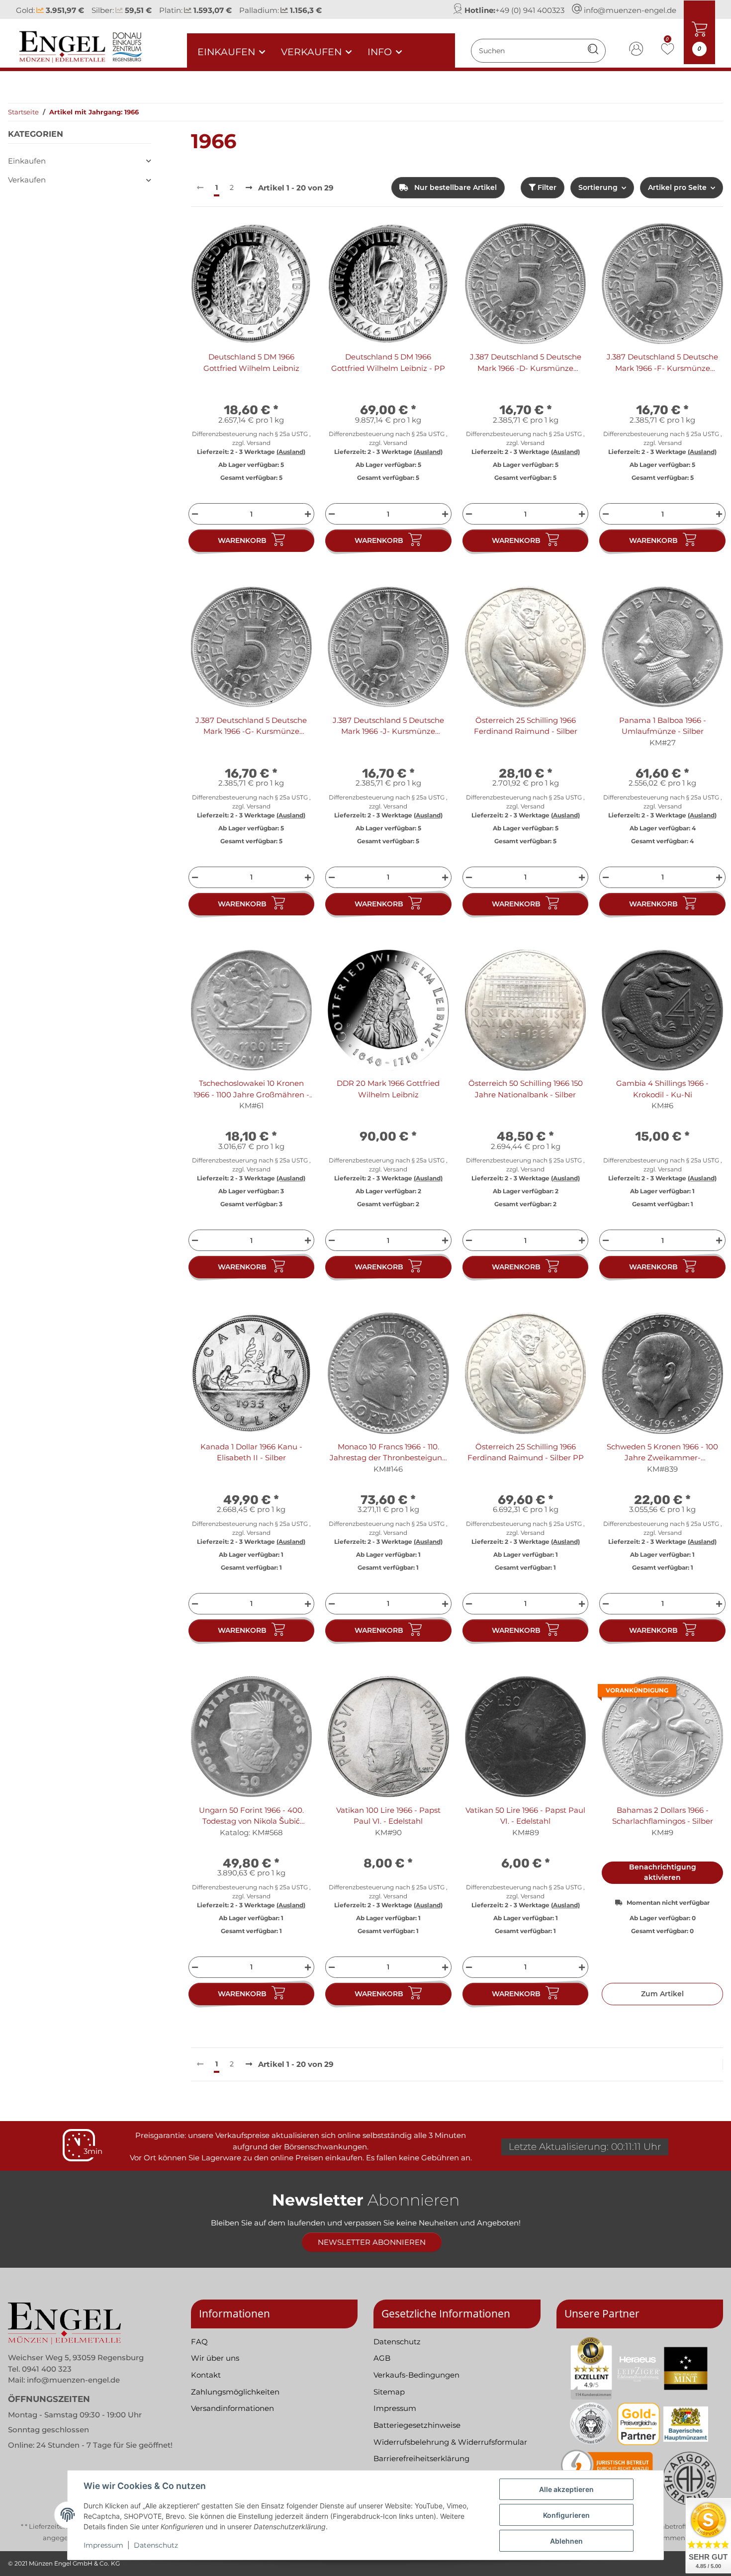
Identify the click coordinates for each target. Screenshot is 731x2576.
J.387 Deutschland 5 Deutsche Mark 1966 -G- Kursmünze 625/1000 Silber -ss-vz (251, 726)
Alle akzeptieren (566, 2489)
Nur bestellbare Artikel (455, 187)
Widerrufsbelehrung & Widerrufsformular (450, 2442)
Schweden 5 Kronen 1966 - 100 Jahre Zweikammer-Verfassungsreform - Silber (662, 1453)
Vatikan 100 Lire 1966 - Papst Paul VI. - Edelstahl (388, 1816)
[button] (637, 50)
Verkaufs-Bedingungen (416, 2375)
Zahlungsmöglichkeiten (235, 2392)
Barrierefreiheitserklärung (421, 2458)
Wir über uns (215, 2358)
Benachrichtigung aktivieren (663, 1872)
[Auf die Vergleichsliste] (269, 240)
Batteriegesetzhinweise (417, 2425)
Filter (546, 187)
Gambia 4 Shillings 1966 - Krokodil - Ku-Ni (662, 1089)
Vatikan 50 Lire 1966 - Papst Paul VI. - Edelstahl (525, 1816)
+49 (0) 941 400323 (530, 10)
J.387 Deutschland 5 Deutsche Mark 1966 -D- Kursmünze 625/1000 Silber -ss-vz (526, 363)
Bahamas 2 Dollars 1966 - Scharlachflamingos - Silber (663, 1816)
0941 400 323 (47, 2369)
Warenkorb (242, 540)
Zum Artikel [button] (662, 1994)
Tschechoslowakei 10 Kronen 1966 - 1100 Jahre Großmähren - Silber (251, 1089)
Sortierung (598, 187)
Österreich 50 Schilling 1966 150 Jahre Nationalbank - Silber (526, 1089)
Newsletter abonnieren (372, 2242)
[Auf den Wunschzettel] (295, 240)
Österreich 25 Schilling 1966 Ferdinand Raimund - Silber (526, 726)
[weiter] (249, 188)
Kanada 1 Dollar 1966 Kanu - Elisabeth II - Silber (251, 1452)
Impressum (103, 2545)
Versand (259, 443)
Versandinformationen (232, 2408)
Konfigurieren (566, 2515)
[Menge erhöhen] (309, 514)
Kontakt (206, 2375)
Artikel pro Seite (677, 187)
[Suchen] (593, 50)
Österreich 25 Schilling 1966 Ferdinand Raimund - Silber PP (526, 1452)
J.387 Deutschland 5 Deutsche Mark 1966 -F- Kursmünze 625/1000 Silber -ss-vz (662, 363)
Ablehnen (566, 2541)
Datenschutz (156, 2545)
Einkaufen (27, 161)
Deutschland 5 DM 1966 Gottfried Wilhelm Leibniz (251, 362)
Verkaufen (27, 180)
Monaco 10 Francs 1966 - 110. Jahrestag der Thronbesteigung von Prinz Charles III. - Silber (388, 1453)
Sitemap (389, 2392)
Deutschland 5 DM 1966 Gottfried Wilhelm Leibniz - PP (388, 362)
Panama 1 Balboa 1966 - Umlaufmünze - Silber (663, 726)
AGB (382, 2358)
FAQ (199, 2342)
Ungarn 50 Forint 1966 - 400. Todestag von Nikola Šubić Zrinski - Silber (251, 1816)
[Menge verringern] (194, 514)
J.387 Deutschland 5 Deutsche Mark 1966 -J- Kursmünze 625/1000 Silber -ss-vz (388, 726)
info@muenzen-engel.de (630, 10)
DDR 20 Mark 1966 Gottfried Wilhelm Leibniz (388, 1089)
